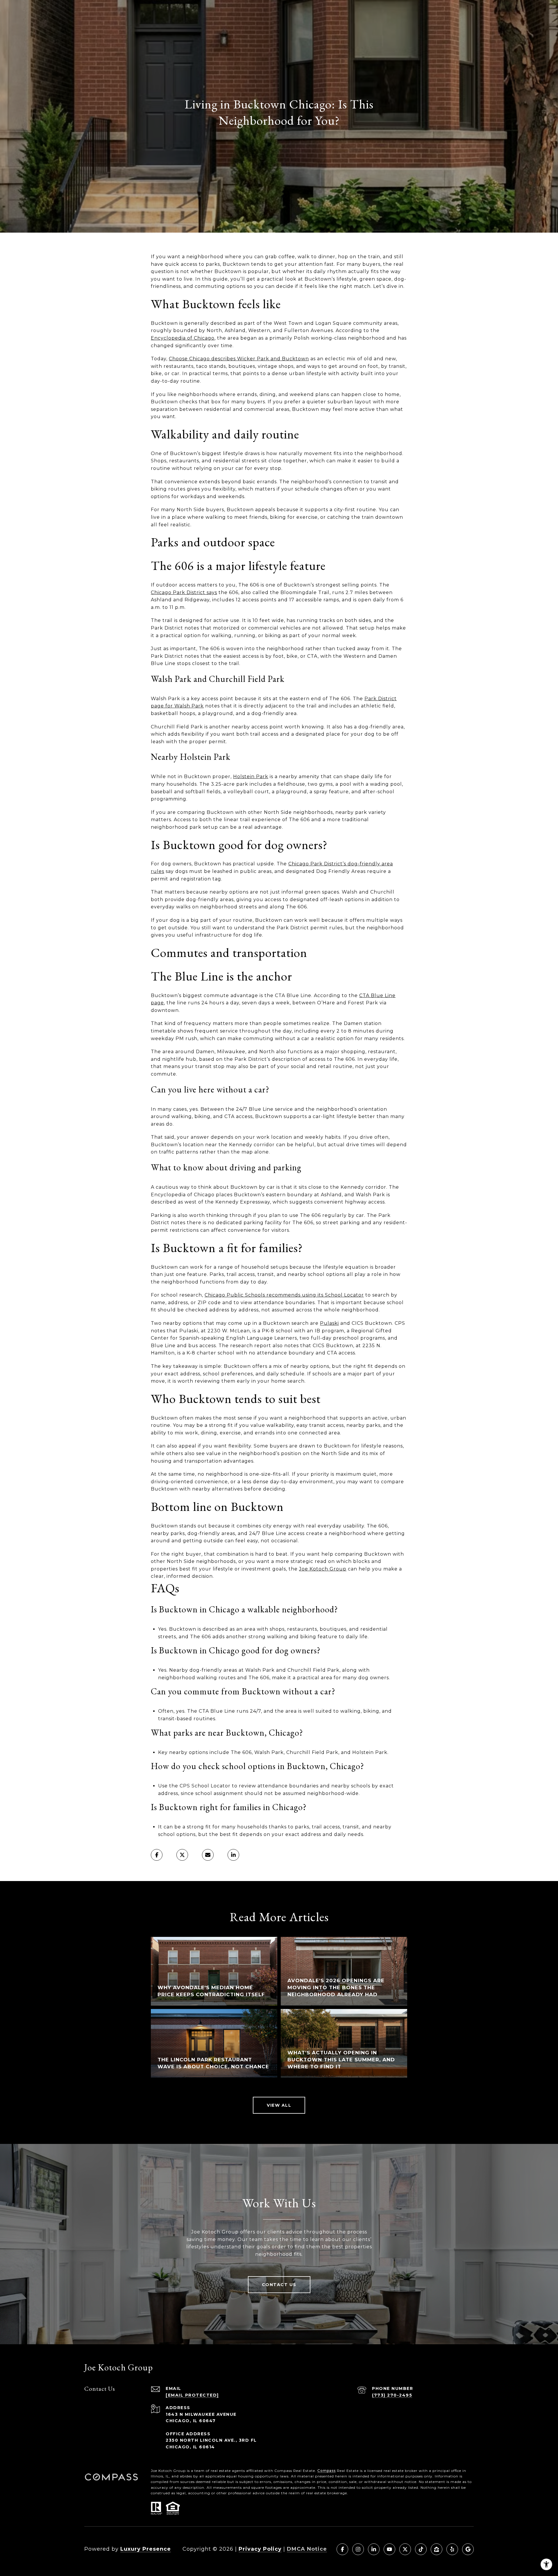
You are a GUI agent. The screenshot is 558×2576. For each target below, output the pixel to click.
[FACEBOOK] (342, 2549)
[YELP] (452, 2549)
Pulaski (329, 1323)
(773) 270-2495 (392, 2395)
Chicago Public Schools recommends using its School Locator (284, 1295)
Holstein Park (251, 777)
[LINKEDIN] (374, 2549)
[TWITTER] (405, 2549)
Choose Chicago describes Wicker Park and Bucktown (239, 359)
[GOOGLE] (468, 2549)
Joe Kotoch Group (323, 1569)
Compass (327, 2471)
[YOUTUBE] (389, 2549)
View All (279, 2105)
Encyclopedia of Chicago (183, 338)
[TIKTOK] (421, 2549)
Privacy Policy (260, 2549)
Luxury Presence (146, 2549)
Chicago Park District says (184, 592)
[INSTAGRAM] (358, 2549)
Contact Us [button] (279, 2285)
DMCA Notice (307, 2549)
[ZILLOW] (437, 2549)
